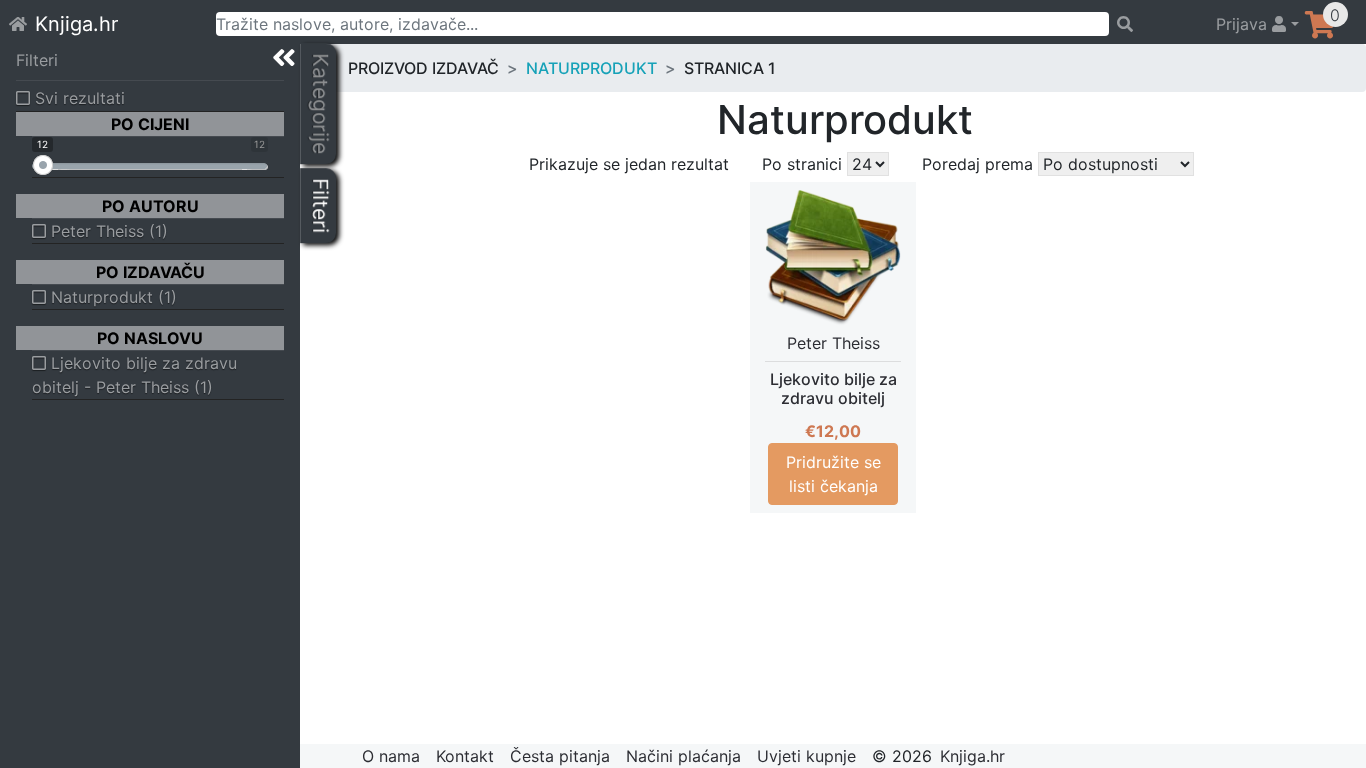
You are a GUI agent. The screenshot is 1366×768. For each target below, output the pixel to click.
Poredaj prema (977, 164)
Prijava (1244, 24)
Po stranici (802, 164)
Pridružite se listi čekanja (833, 474)
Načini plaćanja (683, 756)
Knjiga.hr (76, 24)
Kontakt (465, 756)
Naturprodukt (591, 68)
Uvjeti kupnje (806, 756)
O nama (391, 756)
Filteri (37, 60)
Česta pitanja (560, 756)
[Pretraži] (1153, 24)
